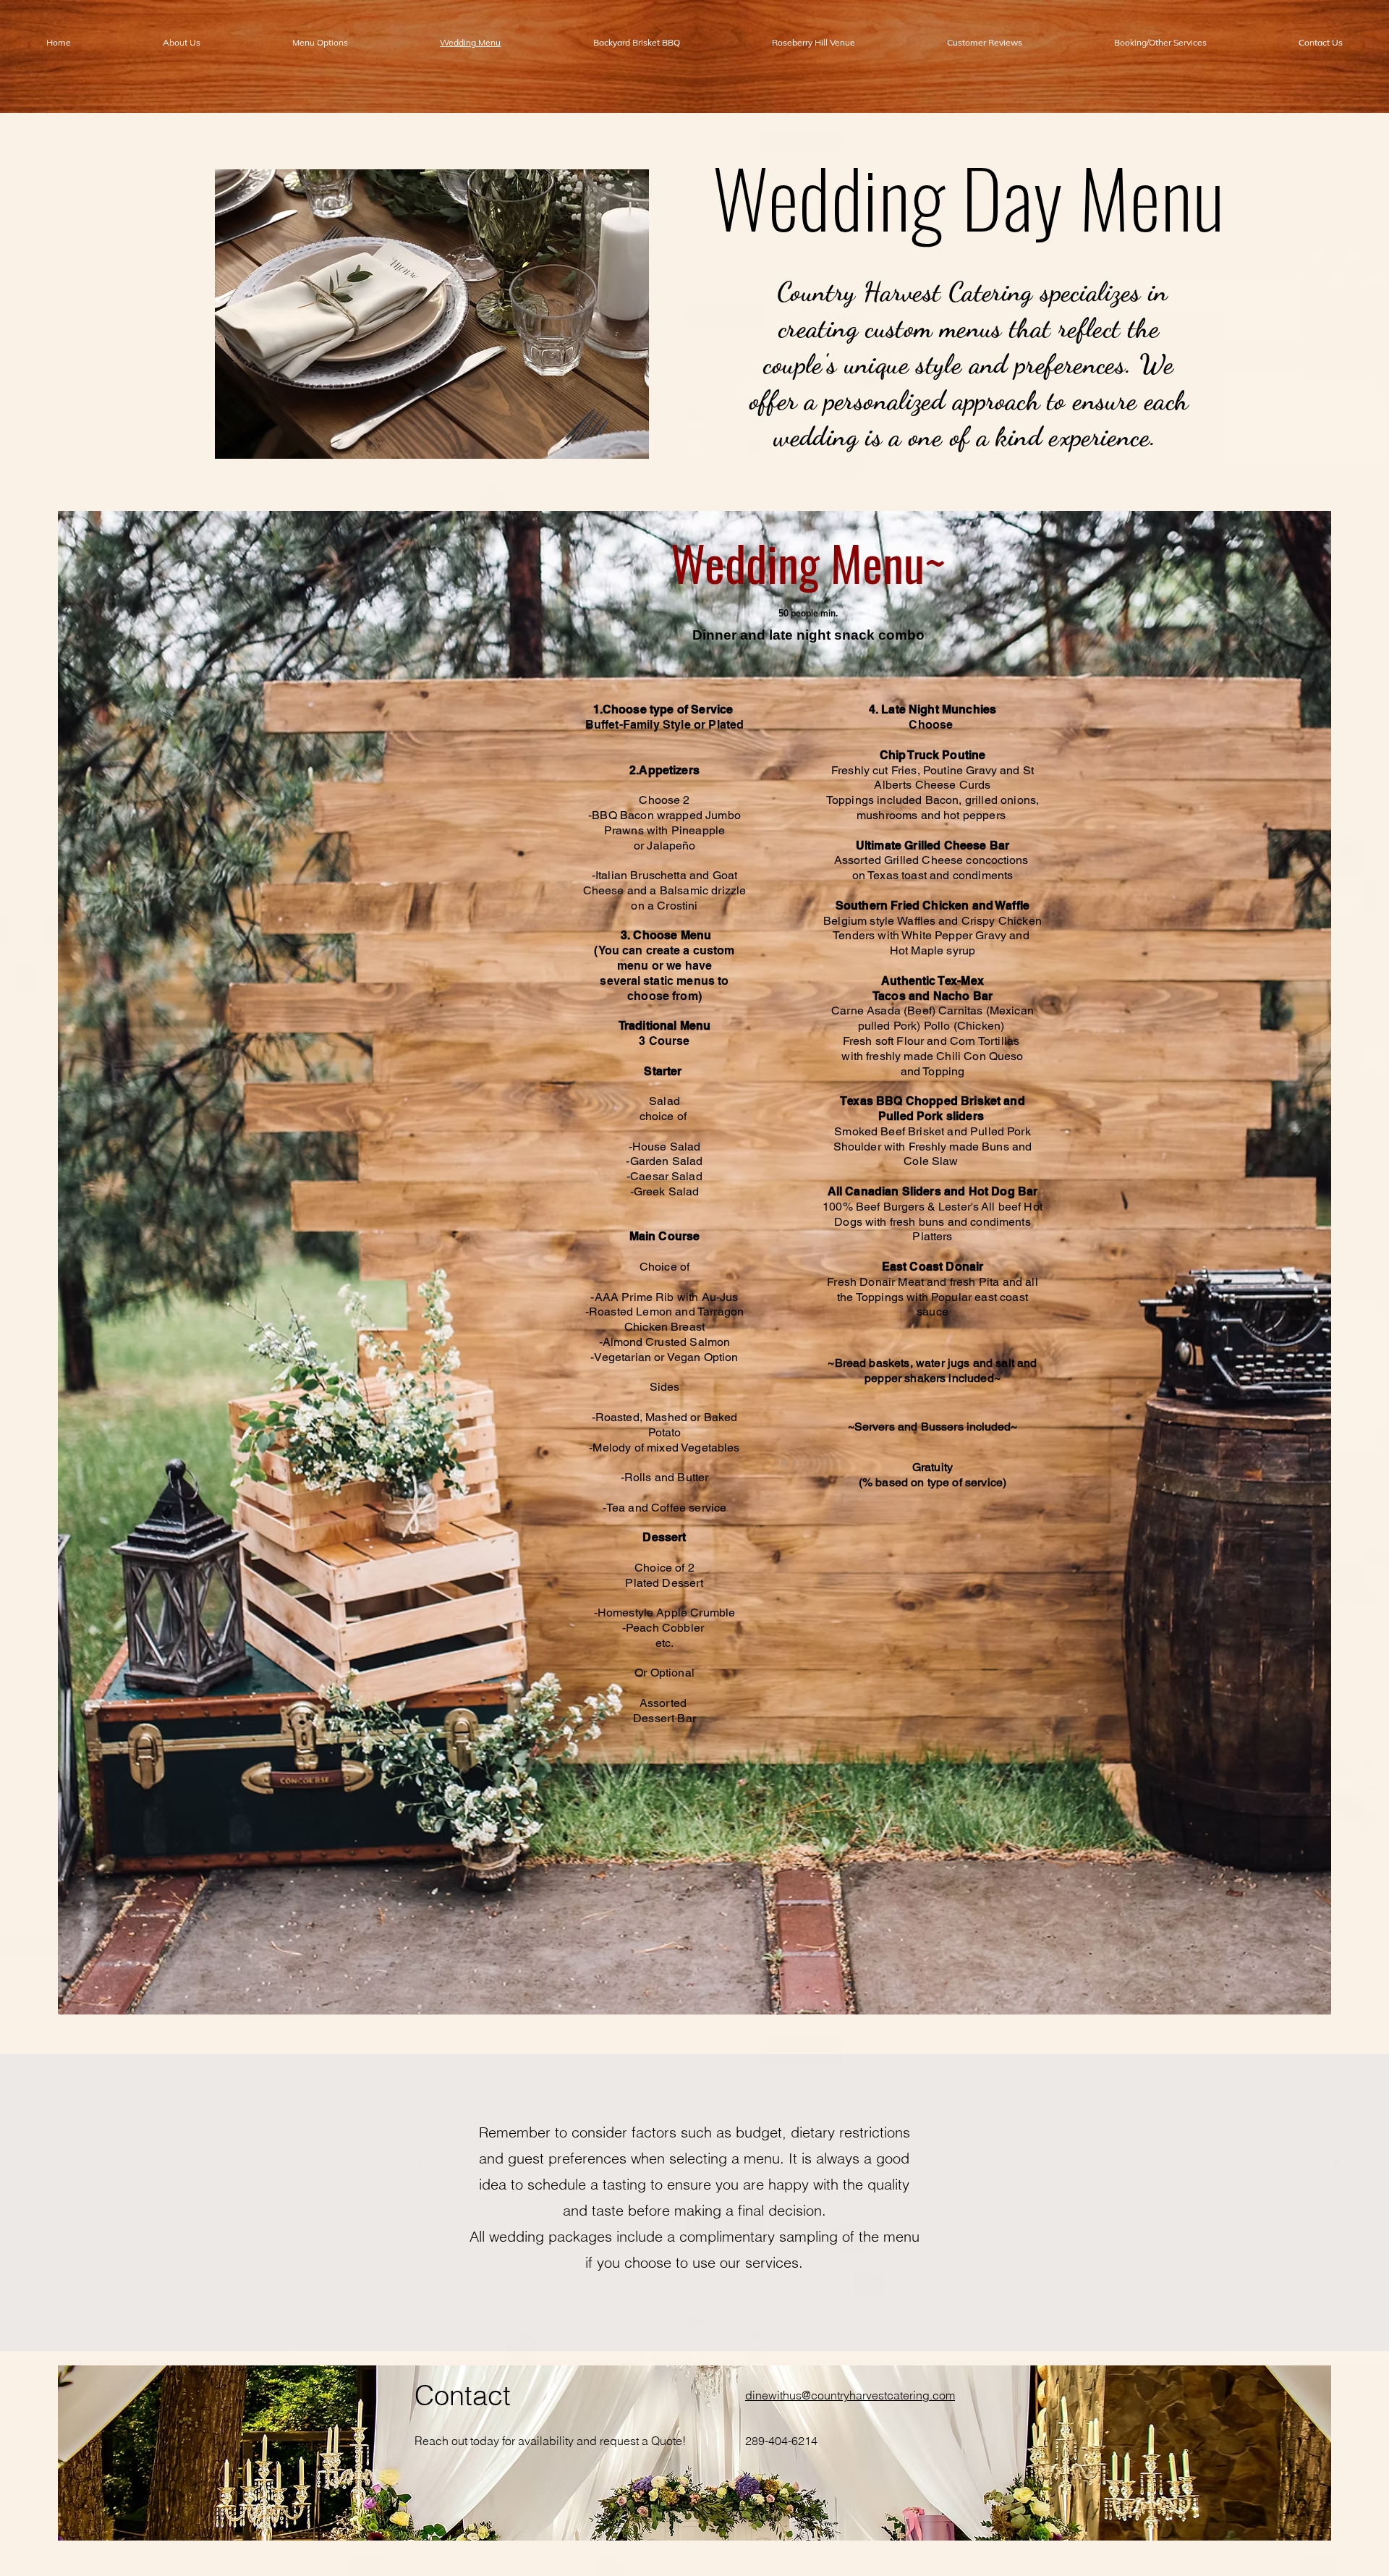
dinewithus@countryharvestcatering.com (850, 2395)
